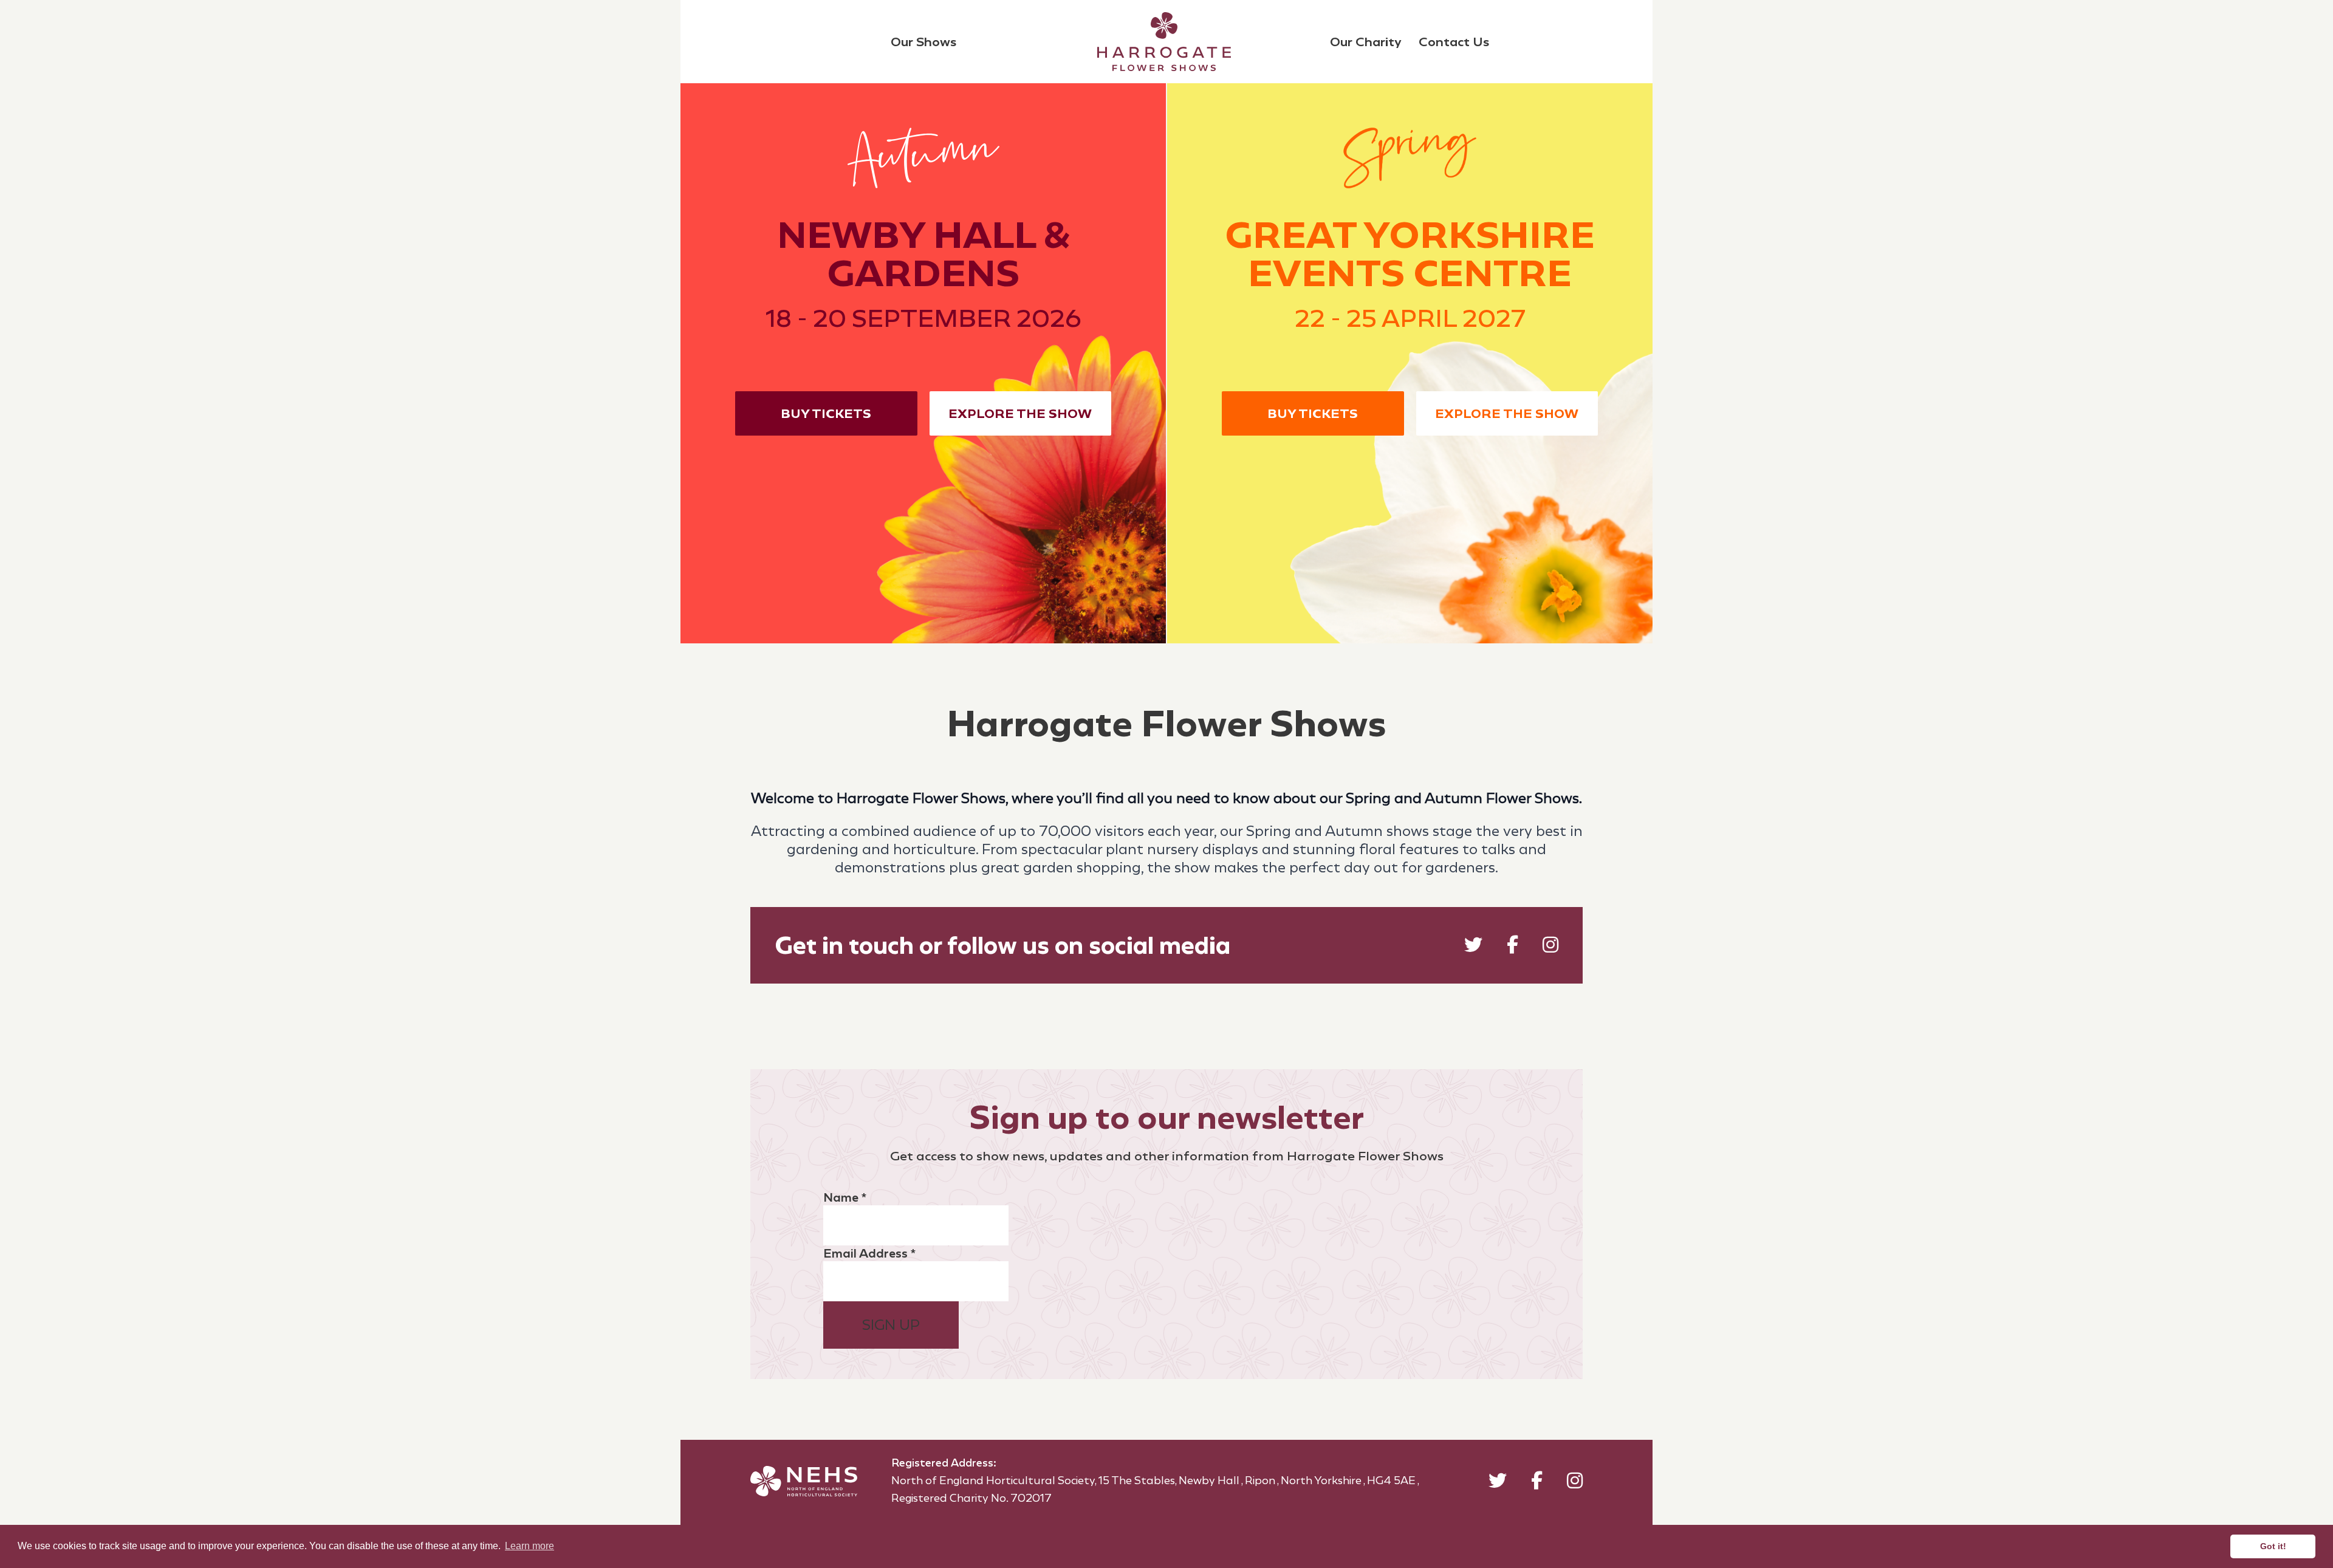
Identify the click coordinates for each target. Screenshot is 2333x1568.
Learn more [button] (529, 1546)
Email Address (869, 1253)
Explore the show (1020, 413)
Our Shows (923, 42)
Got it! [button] (2273, 1546)
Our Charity (1366, 42)
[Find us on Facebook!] (1513, 947)
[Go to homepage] (1164, 42)
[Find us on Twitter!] (1473, 947)
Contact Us (1454, 42)
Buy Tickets (826, 413)
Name (845, 1197)
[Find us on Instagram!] (1550, 947)
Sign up (891, 1325)
